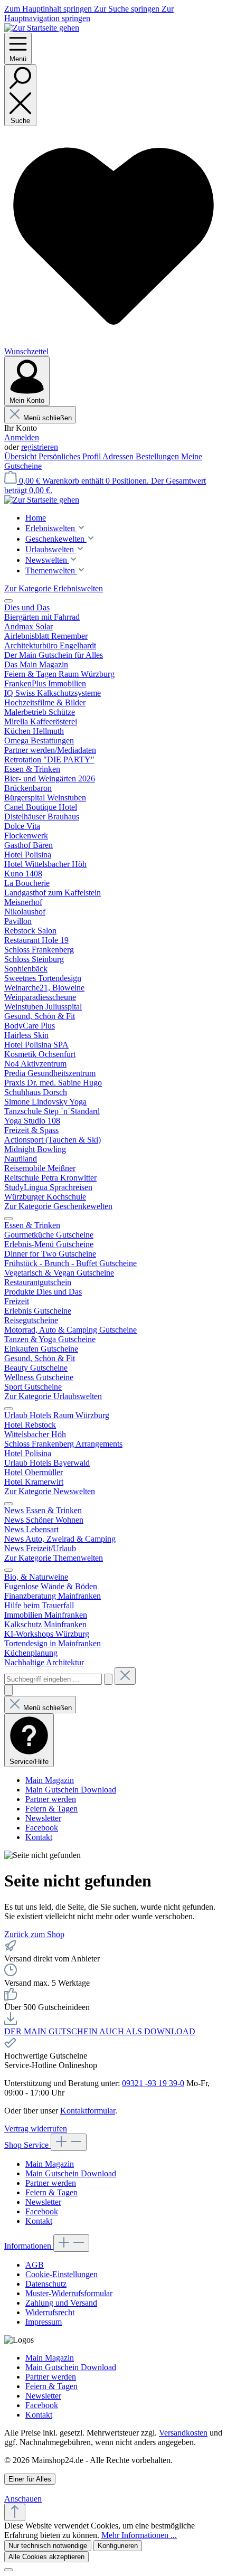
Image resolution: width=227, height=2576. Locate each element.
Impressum (44, 2322)
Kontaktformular (88, 2111)
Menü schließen (48, 418)
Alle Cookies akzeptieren (46, 2557)
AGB (35, 2265)
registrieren (40, 447)
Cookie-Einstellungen (62, 2274)
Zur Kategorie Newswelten (50, 1491)
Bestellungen (158, 456)
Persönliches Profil (70, 456)
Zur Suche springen (128, 9)
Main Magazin (50, 1780)
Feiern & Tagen (51, 1809)
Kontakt (39, 1837)
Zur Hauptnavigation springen (89, 13)
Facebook (42, 1828)
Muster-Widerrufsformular (69, 2293)
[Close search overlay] (8, 1690)
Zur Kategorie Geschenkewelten (58, 1206)
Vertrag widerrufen (36, 2129)
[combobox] (53, 1679)
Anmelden (22, 437)
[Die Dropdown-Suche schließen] (125, 1676)
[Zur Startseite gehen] (42, 28)
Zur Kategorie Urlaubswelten (53, 1396)
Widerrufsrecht (50, 2312)
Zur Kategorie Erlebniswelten (54, 588)
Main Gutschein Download (71, 1790)
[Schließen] (8, 2570)
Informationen (29, 2246)
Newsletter (43, 1818)
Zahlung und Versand (61, 2303)
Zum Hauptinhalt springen (49, 9)
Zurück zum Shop (34, 1934)
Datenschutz (46, 2284)
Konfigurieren (118, 2546)
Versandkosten (183, 2433)
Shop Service (27, 2145)
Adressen (119, 456)
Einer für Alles (30, 2479)
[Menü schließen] (8, 601)
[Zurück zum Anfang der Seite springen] (15, 2512)
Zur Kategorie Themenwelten (54, 1558)
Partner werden (51, 1799)
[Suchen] (108, 1679)
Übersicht (21, 456)
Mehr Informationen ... (139, 2535)
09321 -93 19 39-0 (153, 2083)
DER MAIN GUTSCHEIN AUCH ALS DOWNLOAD (100, 2031)
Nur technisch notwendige (48, 2546)
